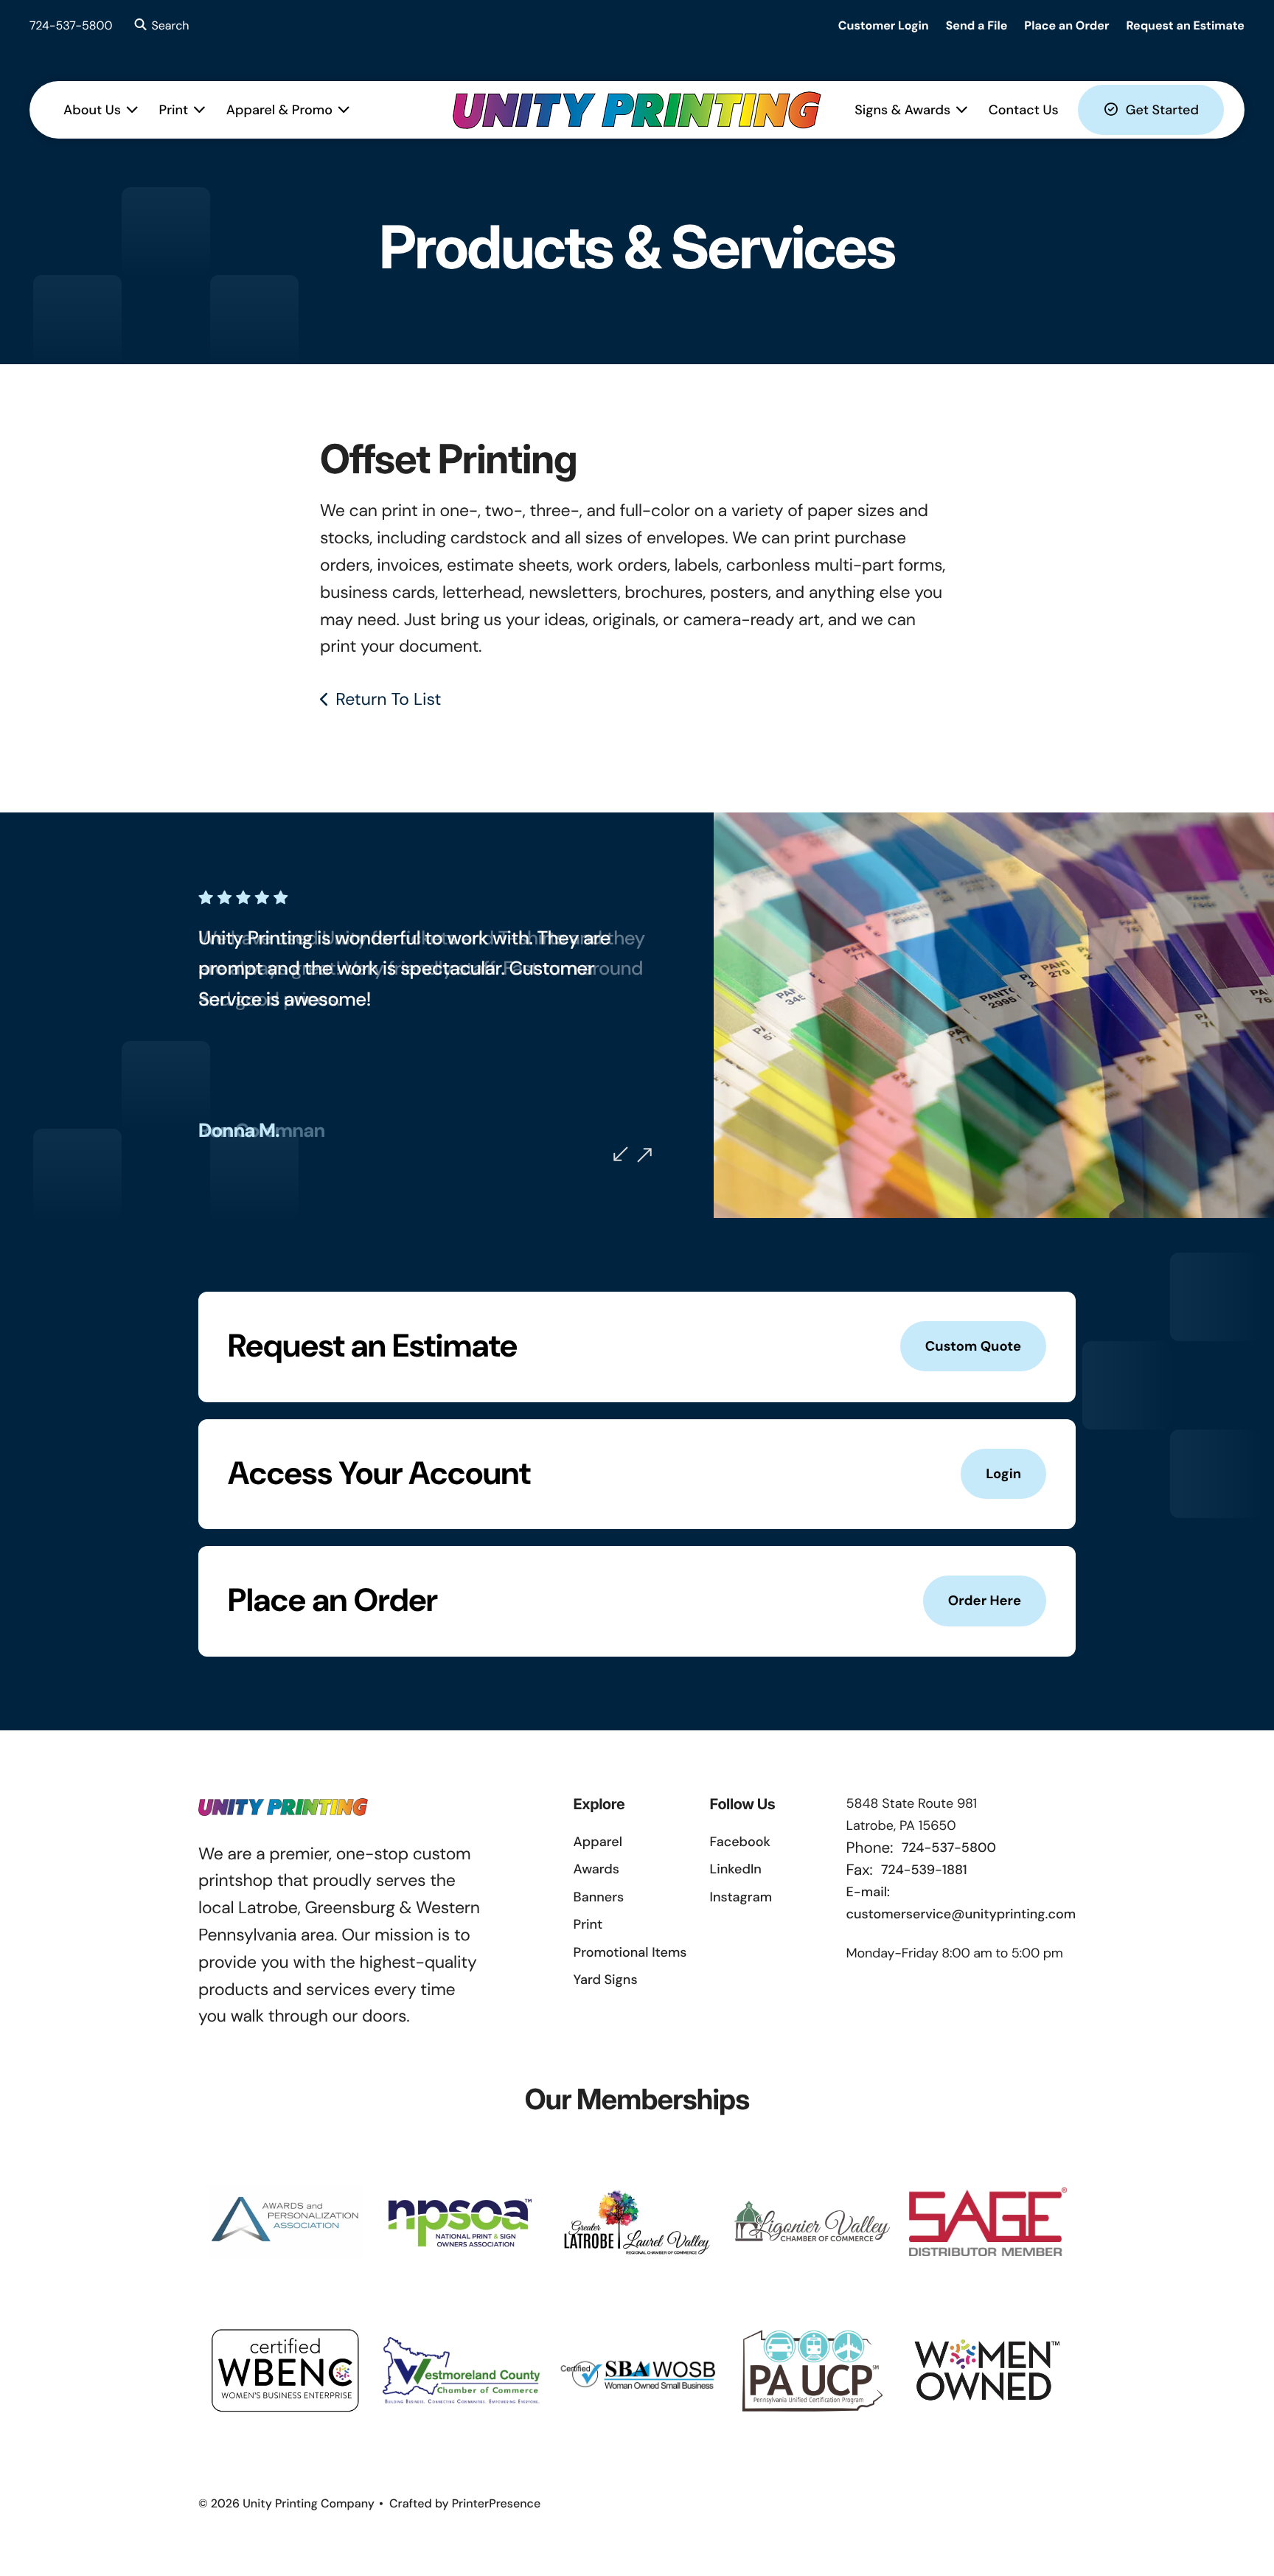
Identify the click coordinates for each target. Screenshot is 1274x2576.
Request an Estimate (1185, 25)
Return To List (388, 700)
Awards (596, 1869)
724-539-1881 (924, 1870)
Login (1003, 1474)
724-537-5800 (71, 25)
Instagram (741, 1897)
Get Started (1162, 110)
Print (174, 110)
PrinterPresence (497, 2503)
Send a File (977, 25)
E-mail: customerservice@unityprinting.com (961, 1903)
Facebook (740, 1842)
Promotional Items (630, 1952)
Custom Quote (973, 1346)
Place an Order (1066, 25)
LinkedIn (736, 1869)
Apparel (598, 1842)
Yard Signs (606, 1980)
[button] (160, 26)
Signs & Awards (902, 110)
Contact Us (1024, 110)
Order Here (985, 1601)
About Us (92, 110)
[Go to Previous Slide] (621, 1154)
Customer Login (884, 25)
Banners (599, 1897)
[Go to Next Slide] (644, 1155)
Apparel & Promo (279, 110)
